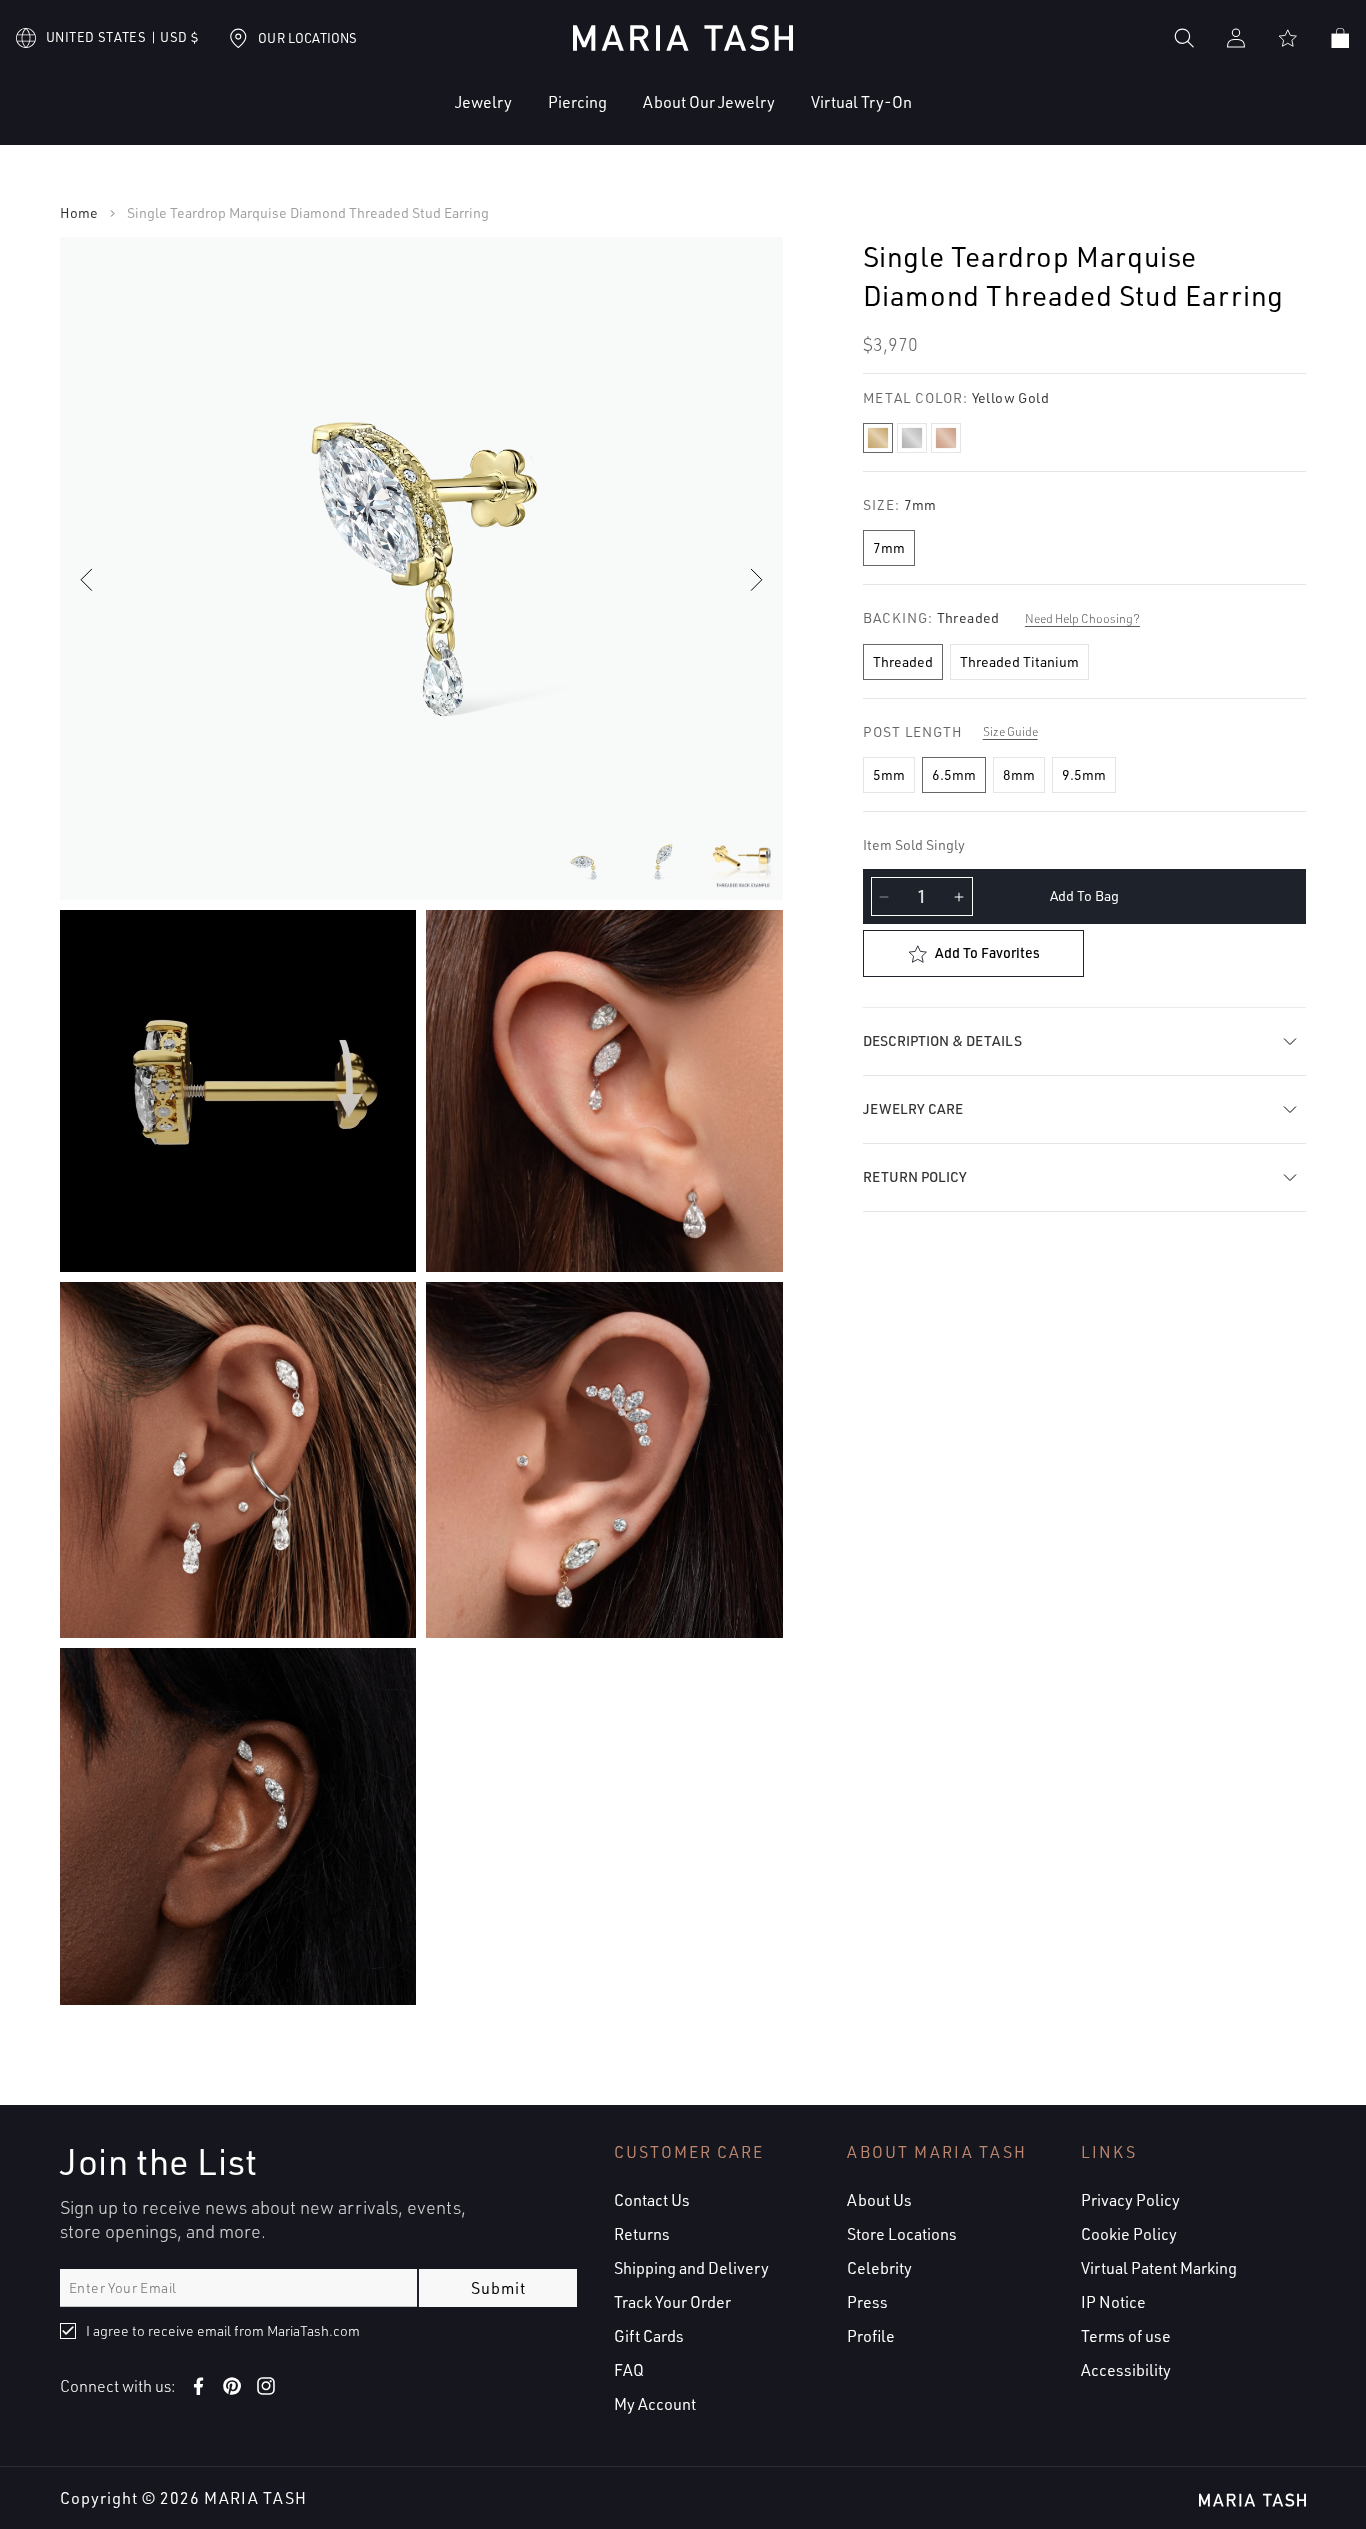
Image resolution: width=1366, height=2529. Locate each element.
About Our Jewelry (709, 102)
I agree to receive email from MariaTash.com (223, 2330)
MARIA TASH (255, 2498)
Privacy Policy (1130, 2200)
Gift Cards (649, 2336)
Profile (871, 2336)
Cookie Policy (1129, 2234)
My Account (655, 2404)
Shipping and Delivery (691, 2268)
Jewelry (483, 102)
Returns (642, 2234)
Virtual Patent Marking (1159, 2268)
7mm (889, 547)
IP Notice (1113, 2302)
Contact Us (652, 2200)
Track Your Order (672, 2302)
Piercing (577, 102)
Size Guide (1010, 731)
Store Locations (902, 2234)
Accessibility (1126, 2370)
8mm (1019, 774)
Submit (498, 2288)
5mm (889, 774)
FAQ (629, 2370)
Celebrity (879, 2268)
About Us (879, 2200)
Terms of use (1126, 2336)
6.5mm (954, 774)
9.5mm (1084, 774)
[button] (422, 117)
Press (867, 2302)
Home (79, 213)
